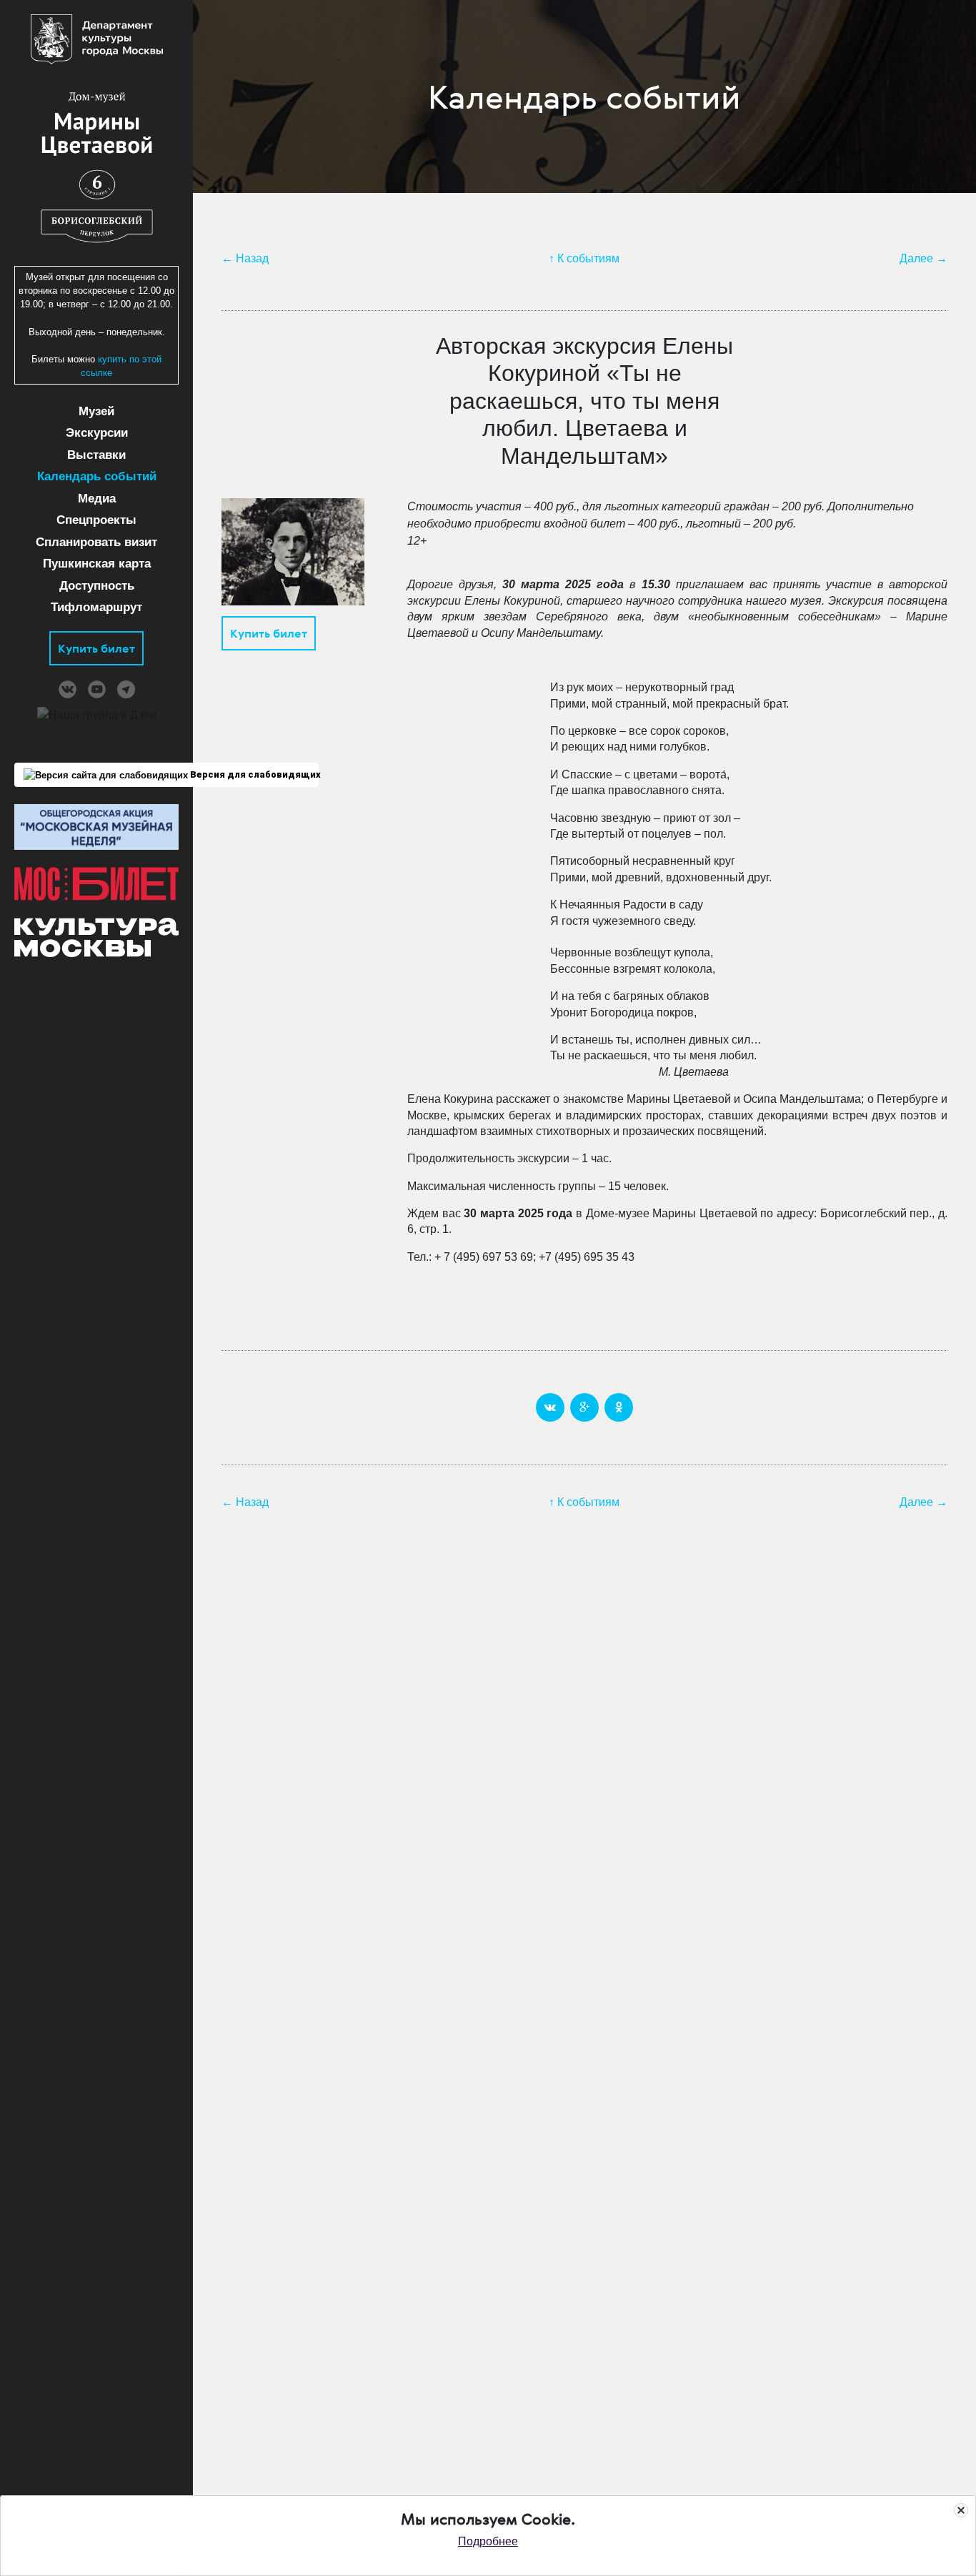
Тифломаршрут (96, 607)
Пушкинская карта (97, 564)
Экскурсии (97, 433)
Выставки (96, 455)
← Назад (245, 258)
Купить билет (96, 648)
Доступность (97, 586)
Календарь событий (97, 476)
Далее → (923, 258)
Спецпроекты (96, 520)
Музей (96, 411)
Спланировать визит (96, 542)
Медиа (97, 499)
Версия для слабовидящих (253, 774)
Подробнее (488, 2541)
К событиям (588, 258)
